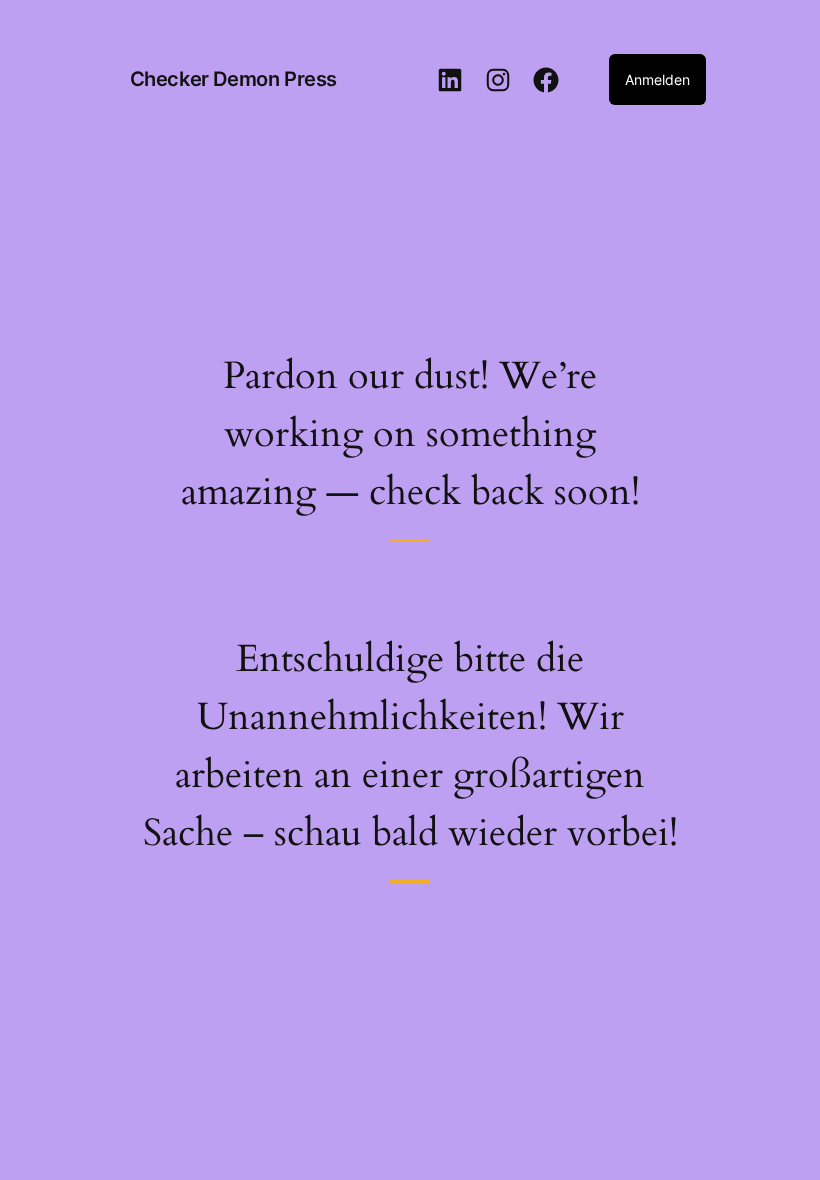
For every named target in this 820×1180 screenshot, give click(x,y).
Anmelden (657, 79)
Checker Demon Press (233, 79)
